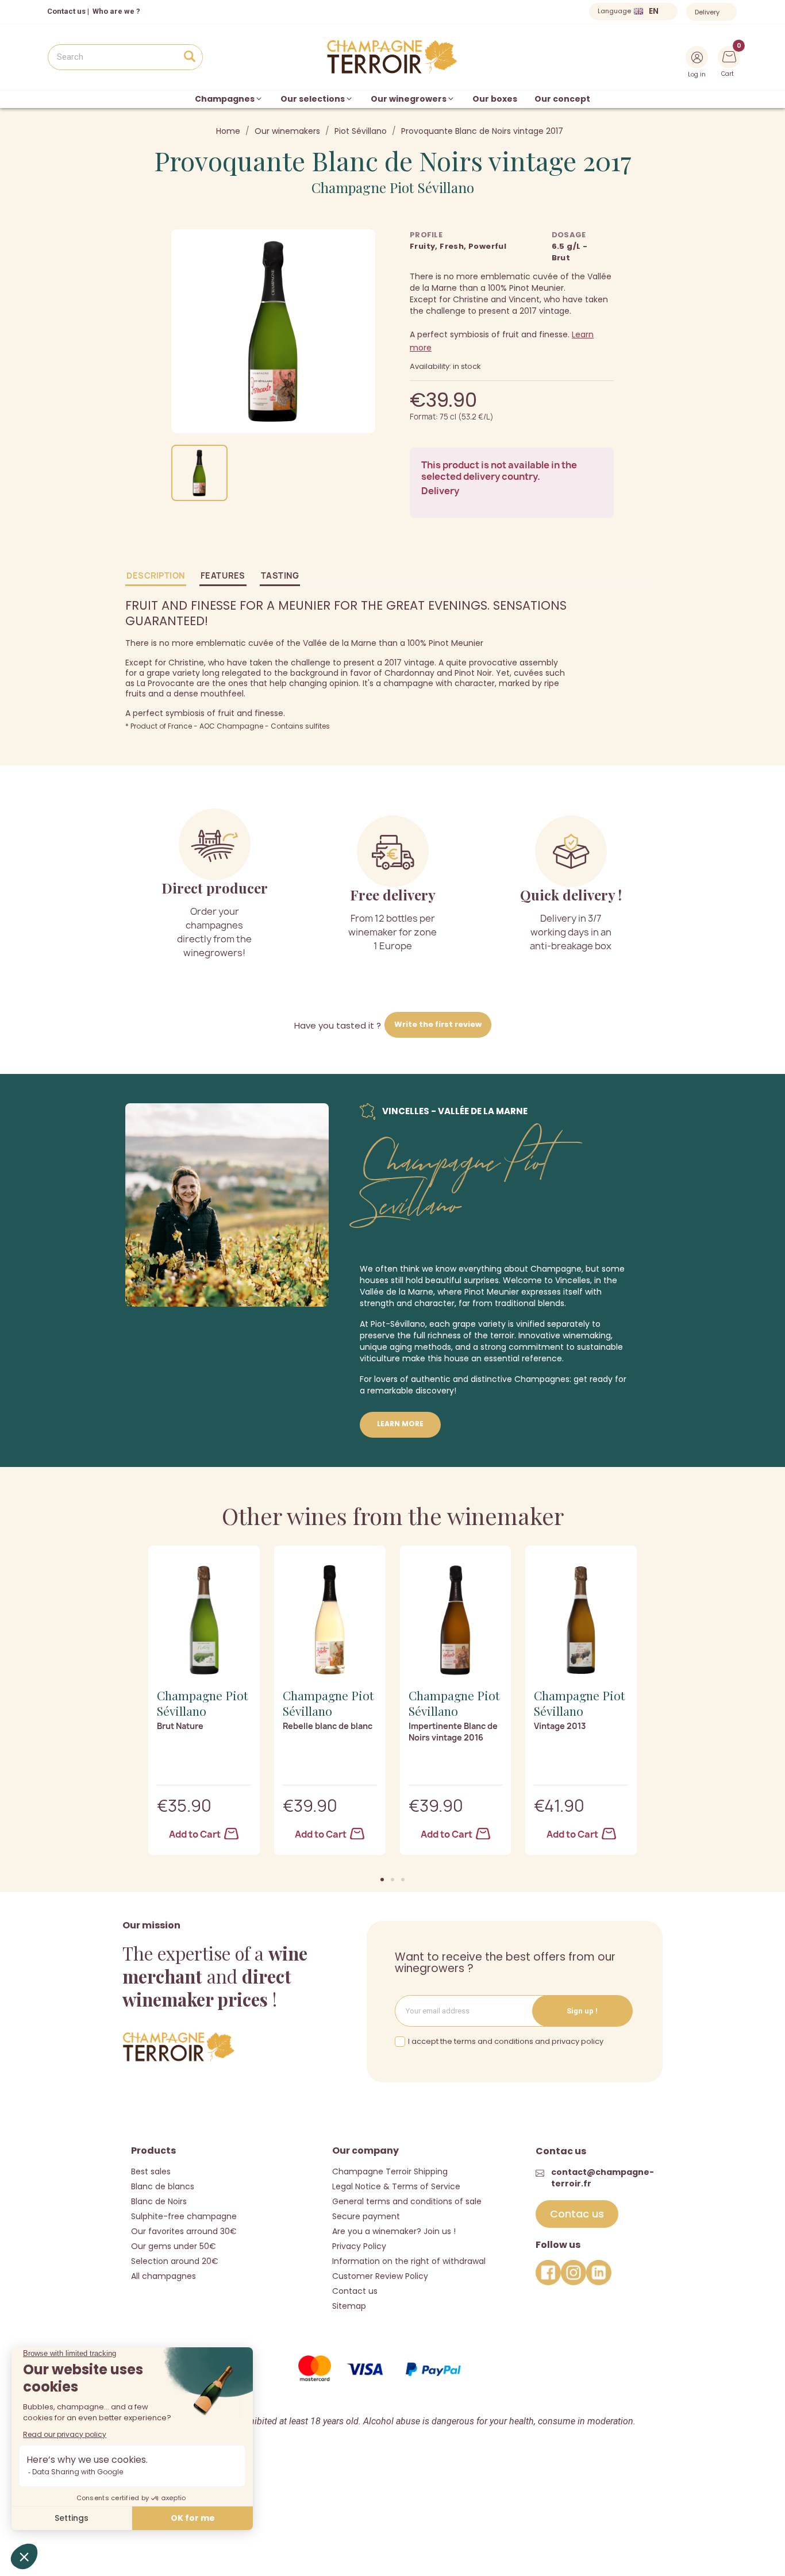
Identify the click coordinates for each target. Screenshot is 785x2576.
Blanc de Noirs (159, 2201)
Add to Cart (196, 1834)
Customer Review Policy (380, 2276)
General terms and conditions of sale (407, 2201)
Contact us (66, 11)
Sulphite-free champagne (184, 2216)
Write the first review (438, 1024)
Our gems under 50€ (174, 2246)
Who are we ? (116, 11)
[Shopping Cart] (729, 56)
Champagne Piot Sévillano (393, 187)
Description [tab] (156, 575)
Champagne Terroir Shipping (390, 2171)
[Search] (189, 57)
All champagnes (163, 2276)
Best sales (151, 2171)
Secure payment (366, 2216)
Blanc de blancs (163, 2186)
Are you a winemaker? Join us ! (394, 2231)
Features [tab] (223, 575)
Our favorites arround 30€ (184, 2231)
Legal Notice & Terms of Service (396, 2186)
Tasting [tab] (280, 575)
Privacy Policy (359, 2246)
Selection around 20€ (175, 2261)
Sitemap (349, 2306)
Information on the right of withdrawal (409, 2261)
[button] (382, 1880)
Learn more (400, 1424)
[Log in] (697, 57)
